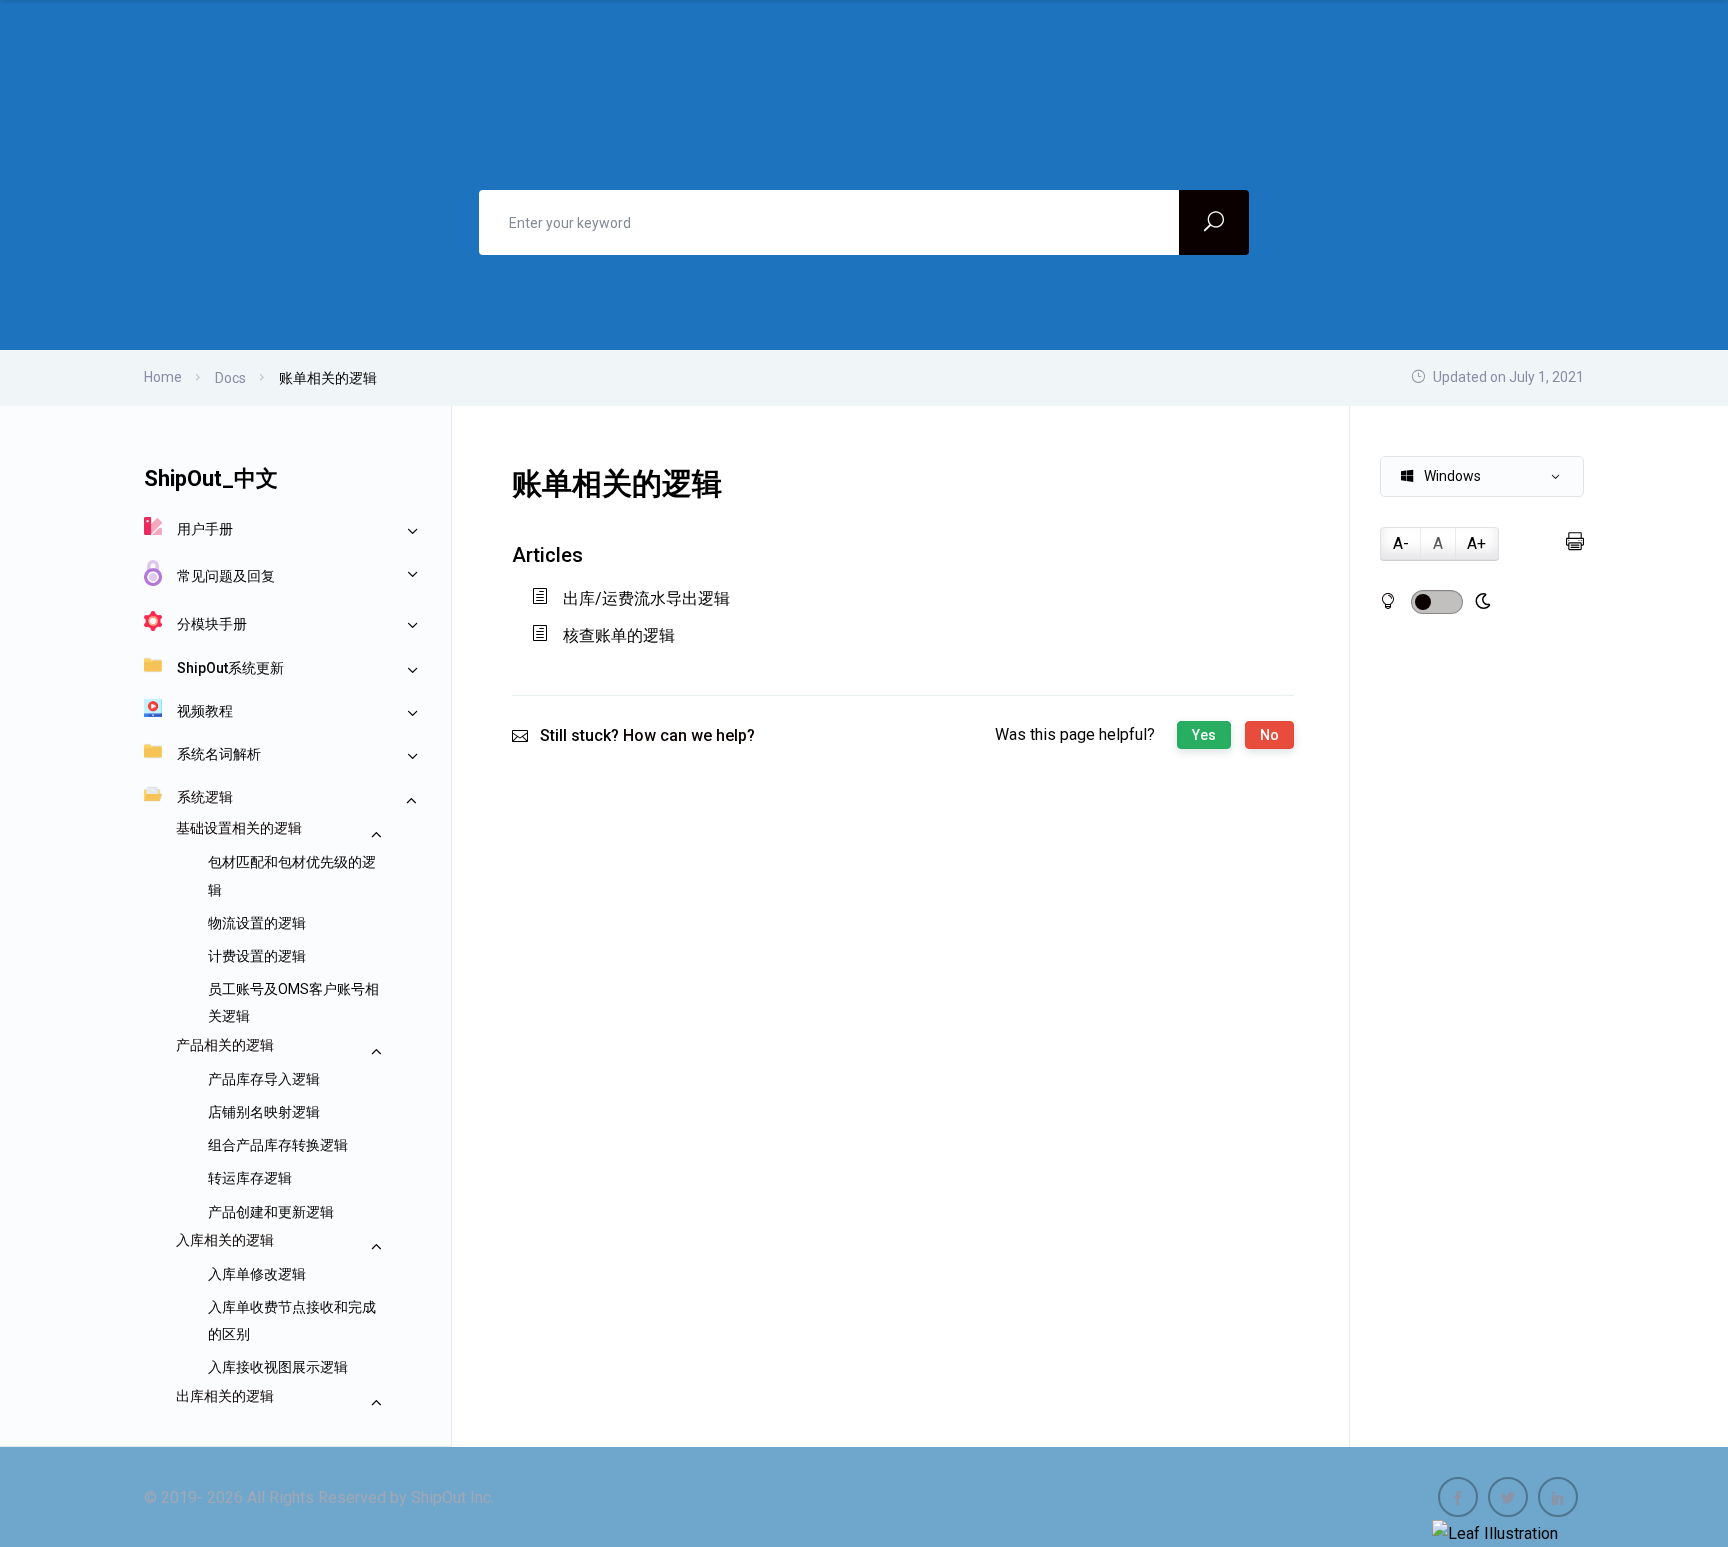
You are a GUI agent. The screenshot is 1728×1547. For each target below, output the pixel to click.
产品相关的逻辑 (225, 1045)
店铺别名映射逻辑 (264, 1112)
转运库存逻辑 (250, 1178)
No (1269, 735)
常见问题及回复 (226, 576)
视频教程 (205, 711)
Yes (1204, 735)
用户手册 (205, 529)
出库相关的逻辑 (225, 1396)
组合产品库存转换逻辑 (278, 1145)
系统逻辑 (205, 797)
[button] (1482, 476)
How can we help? (689, 735)
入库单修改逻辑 (257, 1274)
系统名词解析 (219, 754)
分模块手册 (212, 624)
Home (163, 377)
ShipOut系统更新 (230, 668)
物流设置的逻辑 (257, 923)
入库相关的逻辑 (225, 1240)
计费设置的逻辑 (257, 956)
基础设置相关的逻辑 (239, 828)
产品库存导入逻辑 (264, 1079)
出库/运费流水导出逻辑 (646, 598)
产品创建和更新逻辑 (271, 1212)
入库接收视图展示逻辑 (278, 1367)
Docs (230, 378)
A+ (1476, 543)
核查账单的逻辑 (619, 635)
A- (1401, 543)
